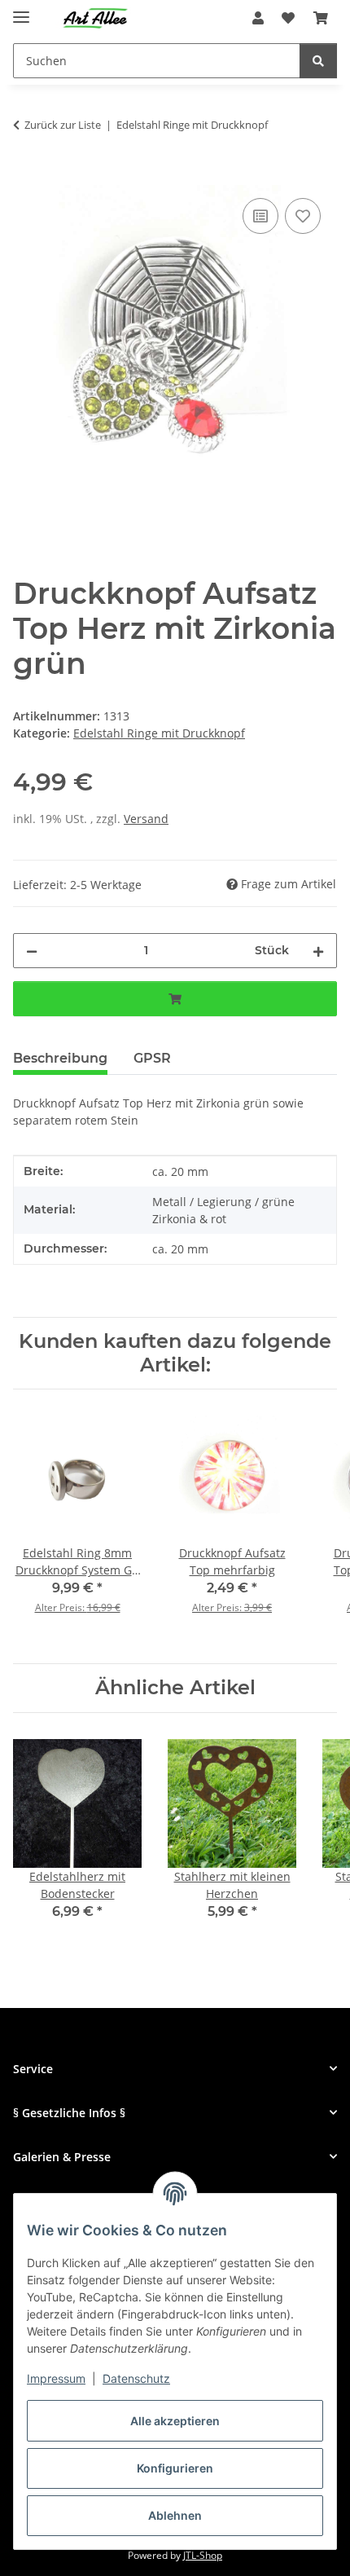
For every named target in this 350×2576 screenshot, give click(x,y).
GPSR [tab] (152, 1058)
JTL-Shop (203, 2555)
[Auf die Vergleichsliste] (260, 216)
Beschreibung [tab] (60, 1058)
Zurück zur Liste (63, 125)
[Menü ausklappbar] (21, 10)
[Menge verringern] (32, 951)
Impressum (56, 2378)
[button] (258, 18)
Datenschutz (136, 2378)
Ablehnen (175, 2515)
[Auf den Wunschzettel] (303, 216)
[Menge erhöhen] (318, 951)
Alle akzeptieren (175, 2421)
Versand (146, 819)
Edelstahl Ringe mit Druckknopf (159, 733)
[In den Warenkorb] (26, 176)
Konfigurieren (175, 2468)
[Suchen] (318, 61)
